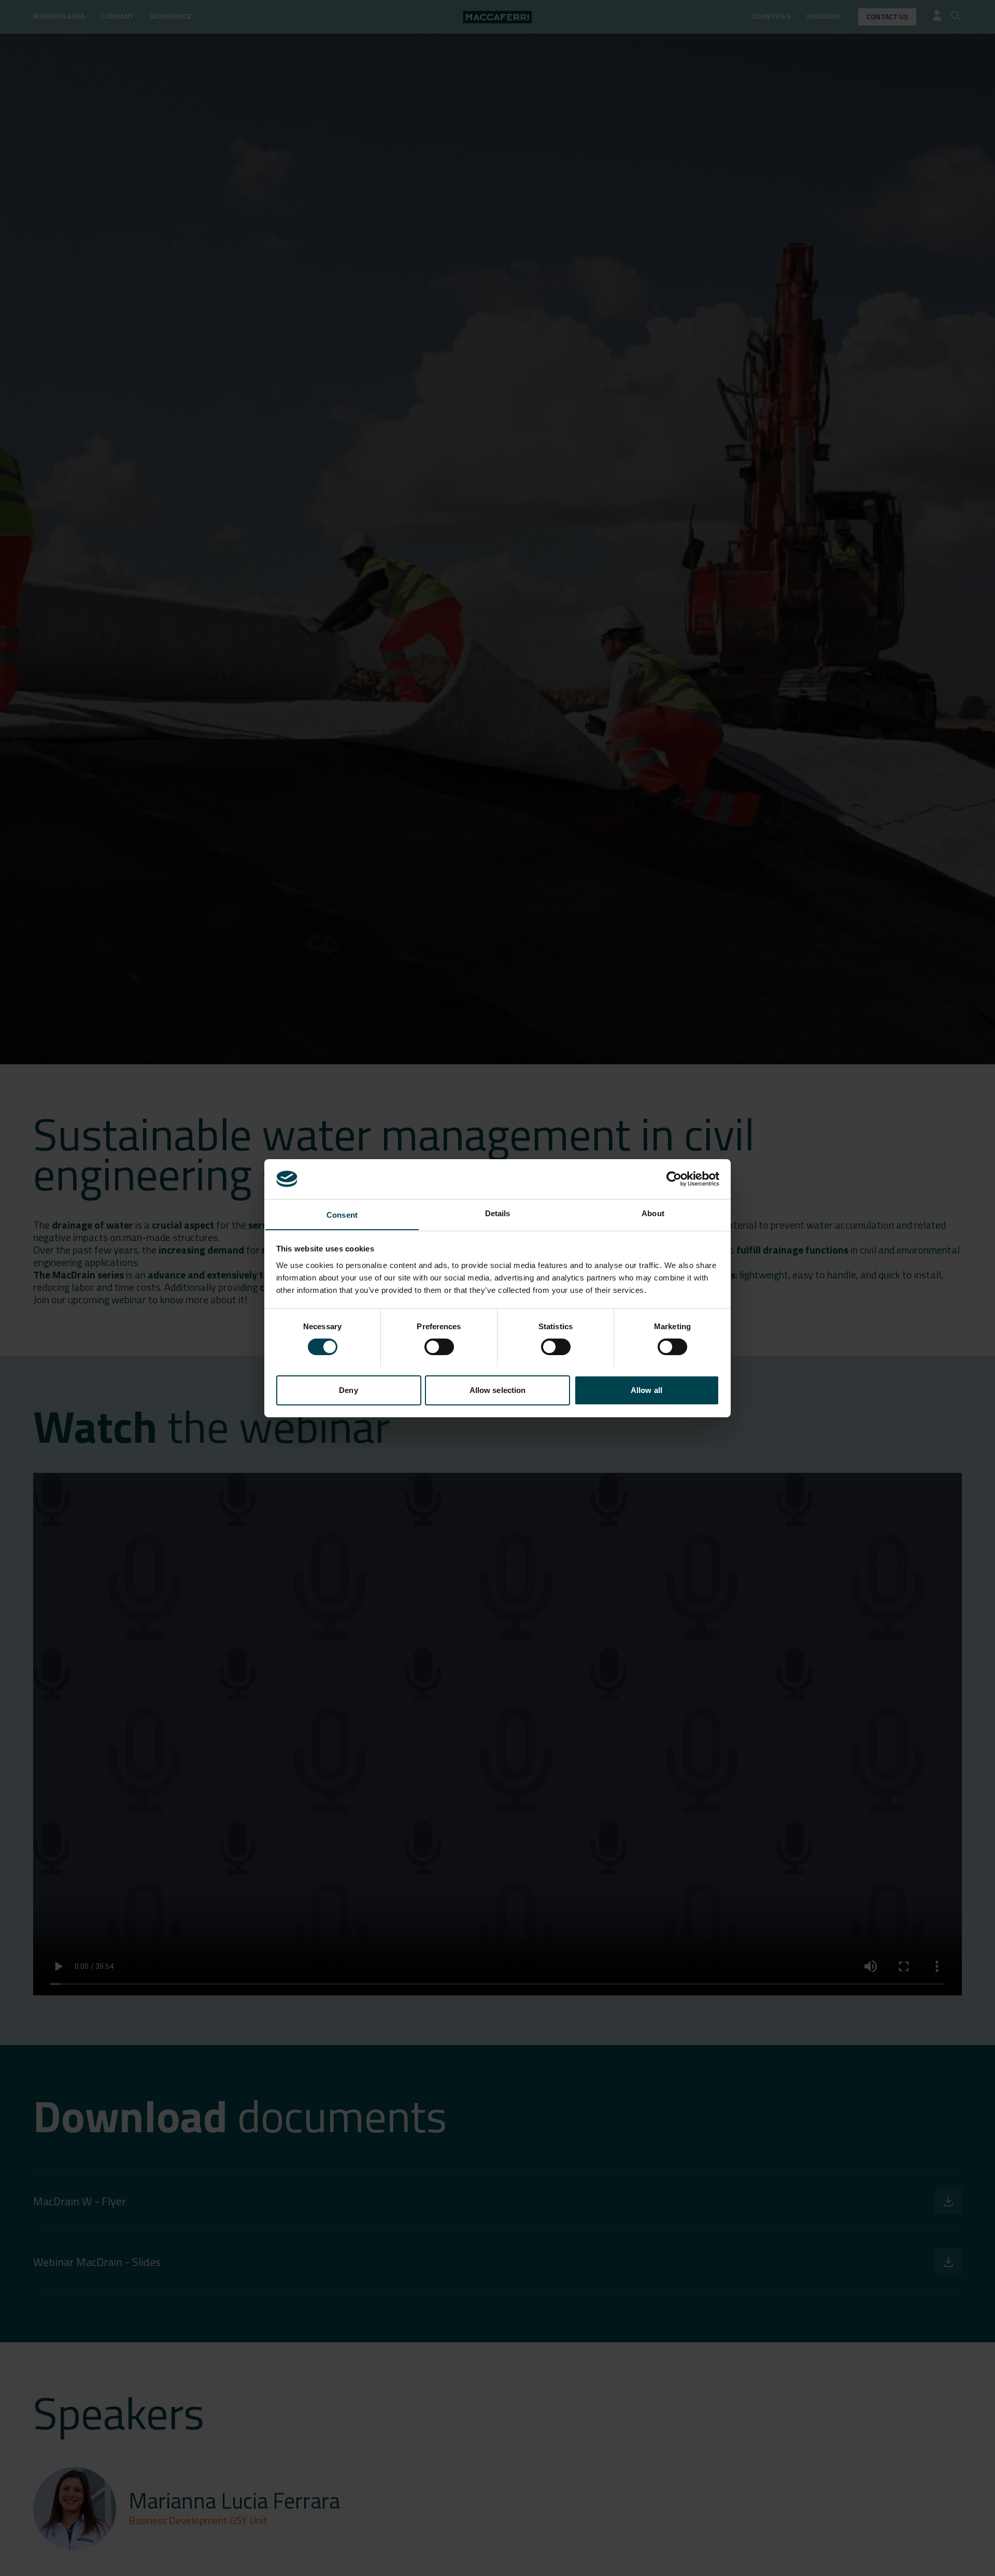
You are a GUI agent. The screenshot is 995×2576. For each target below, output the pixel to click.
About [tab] (653, 1213)
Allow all (646, 1390)
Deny (348, 1390)
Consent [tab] (342, 1214)
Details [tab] (498, 1213)
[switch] (439, 1347)
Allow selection (498, 1390)
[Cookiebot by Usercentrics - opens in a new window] (674, 1179)
